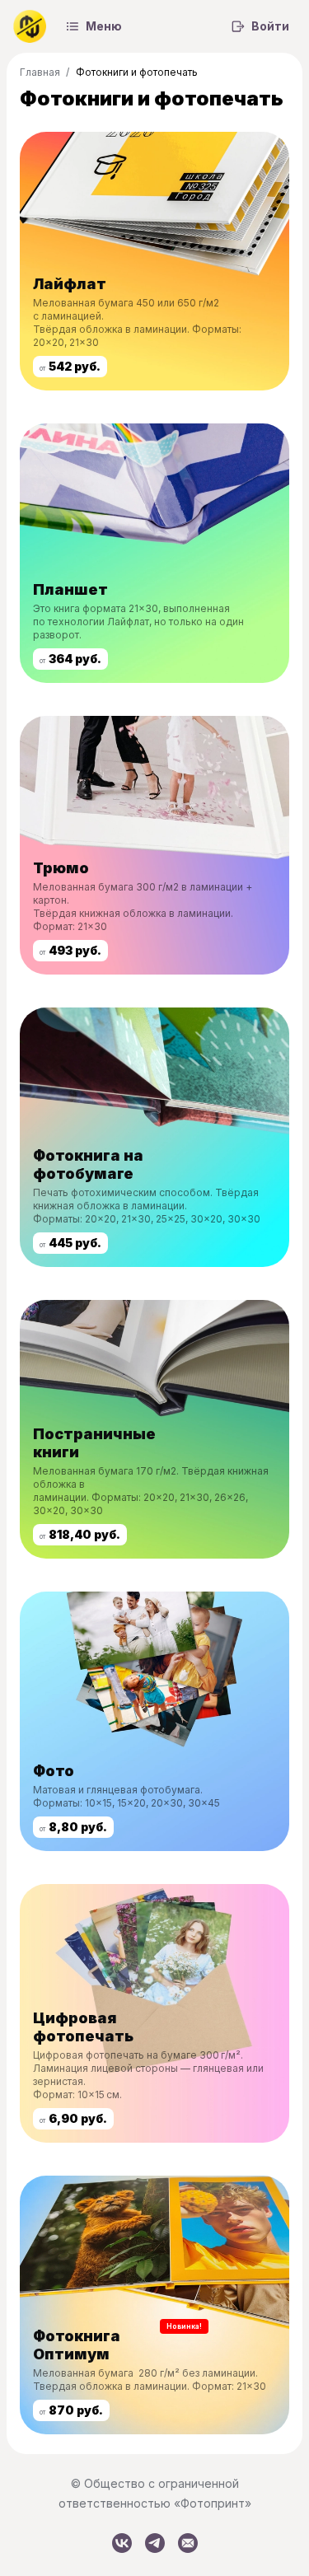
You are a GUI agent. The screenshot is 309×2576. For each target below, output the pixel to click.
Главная (40, 72)
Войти (270, 26)
